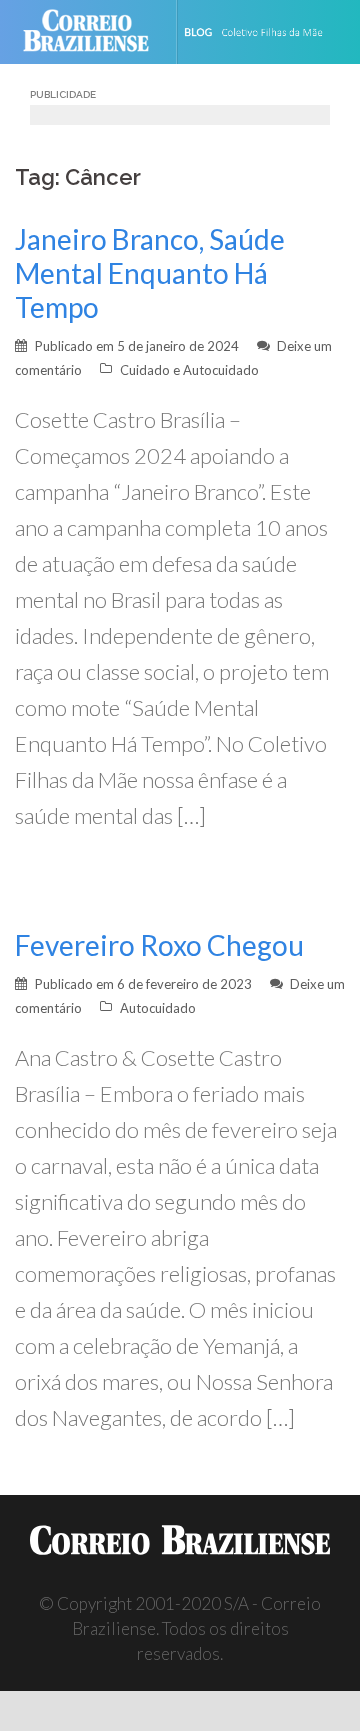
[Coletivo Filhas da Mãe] (266, 32)
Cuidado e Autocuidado (189, 370)
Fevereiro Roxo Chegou (159, 945)
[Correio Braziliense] (94, 32)
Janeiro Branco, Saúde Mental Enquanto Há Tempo (150, 273)
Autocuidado (158, 1008)
